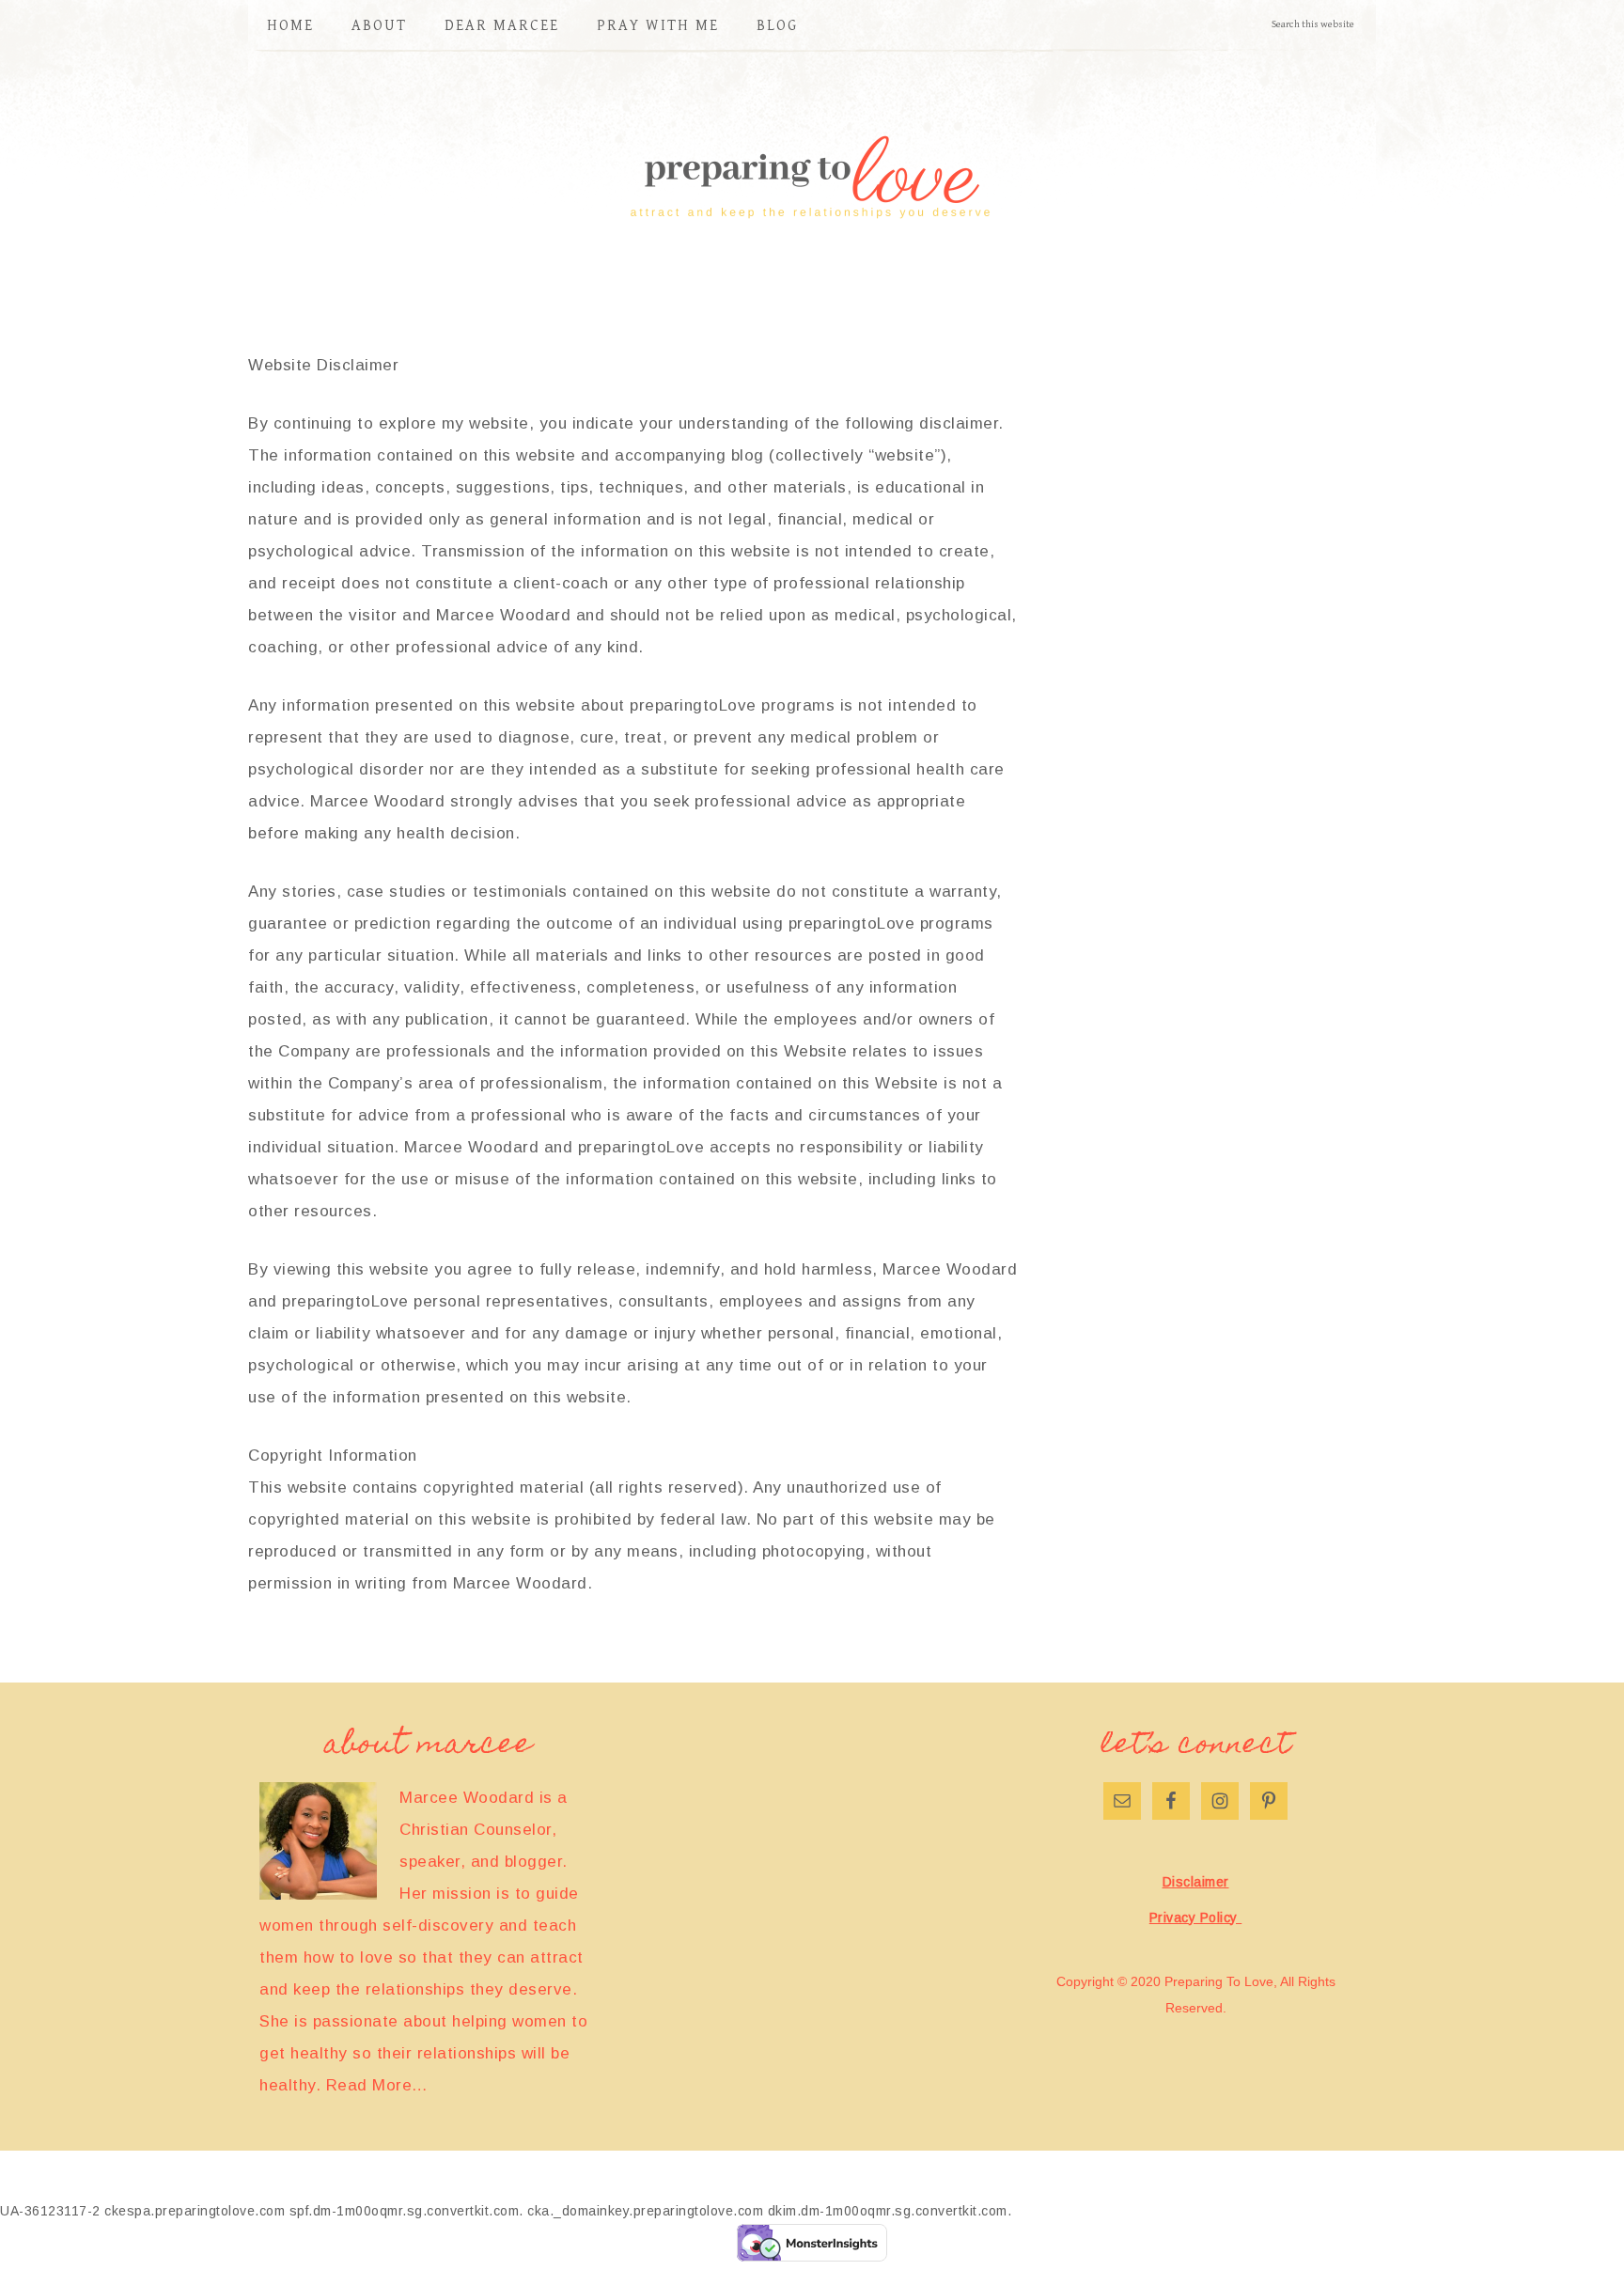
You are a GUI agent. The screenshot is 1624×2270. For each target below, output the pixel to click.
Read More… (377, 2085)
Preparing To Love (812, 180)
